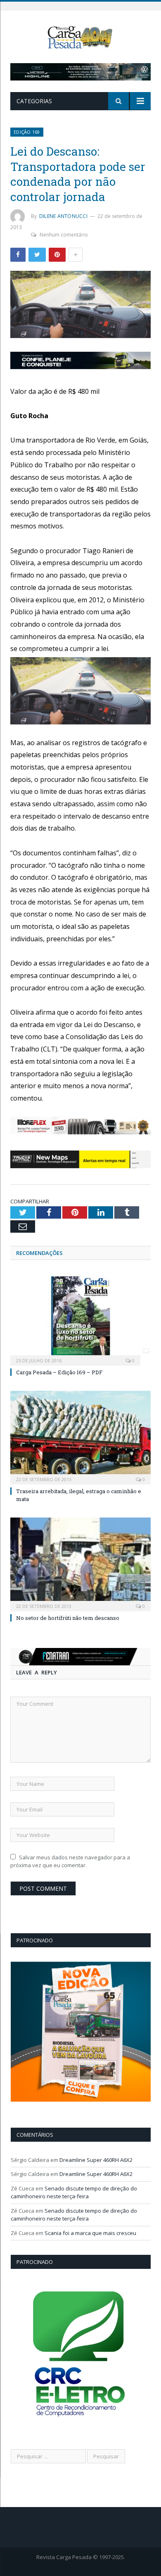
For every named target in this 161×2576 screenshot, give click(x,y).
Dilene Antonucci (63, 216)
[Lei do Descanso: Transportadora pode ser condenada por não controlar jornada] (80, 305)
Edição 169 (27, 132)
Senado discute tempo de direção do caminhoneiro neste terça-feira (74, 2192)
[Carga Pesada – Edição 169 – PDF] (80, 1317)
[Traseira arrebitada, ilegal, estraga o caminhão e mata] (80, 1437)
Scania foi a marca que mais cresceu (90, 2233)
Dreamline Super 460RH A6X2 (96, 2160)
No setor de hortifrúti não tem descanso (68, 1618)
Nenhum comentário (64, 235)
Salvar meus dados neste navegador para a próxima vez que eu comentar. (70, 1861)
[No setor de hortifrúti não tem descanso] (80, 1563)
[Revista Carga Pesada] (80, 37)
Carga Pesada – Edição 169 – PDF (59, 1372)
